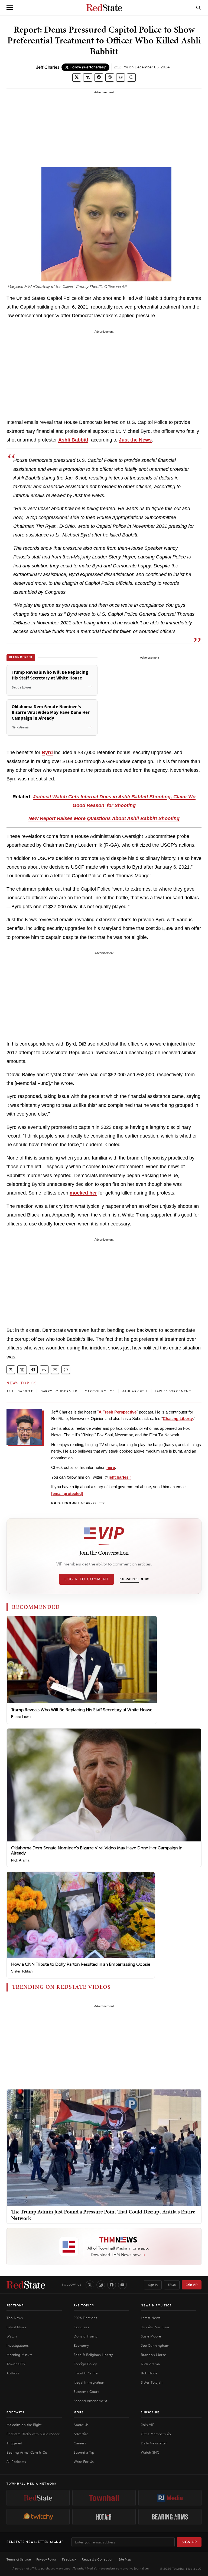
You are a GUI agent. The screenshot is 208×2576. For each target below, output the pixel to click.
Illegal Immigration (89, 2382)
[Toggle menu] (10, 8)
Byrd (47, 752)
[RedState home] (26, 2285)
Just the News (135, 440)
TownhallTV (16, 2364)
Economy (81, 2345)
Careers (80, 2443)
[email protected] (67, 1493)
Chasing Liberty (178, 1419)
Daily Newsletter (154, 2443)
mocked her (83, 1193)
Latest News (16, 2327)
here (111, 1467)
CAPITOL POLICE (100, 1391)
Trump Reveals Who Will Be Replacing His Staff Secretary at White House (82, 1710)
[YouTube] (122, 2285)
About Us (81, 2425)
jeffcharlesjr (120, 1477)
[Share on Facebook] (99, 77)
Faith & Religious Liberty (93, 2355)
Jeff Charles (48, 67)
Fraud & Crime (86, 2373)
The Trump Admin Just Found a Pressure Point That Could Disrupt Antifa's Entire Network (103, 2215)
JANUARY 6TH (135, 1391)
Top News (15, 2318)
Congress (81, 2327)
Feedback (69, 2559)
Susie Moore (151, 2336)
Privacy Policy (46, 2559)
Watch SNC (150, 2452)
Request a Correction (97, 2559)
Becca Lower (21, 1717)
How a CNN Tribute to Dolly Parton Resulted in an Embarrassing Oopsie (81, 1964)
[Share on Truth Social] (88, 77)
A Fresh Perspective (118, 1412)
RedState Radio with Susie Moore (33, 2434)
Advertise (81, 2434)
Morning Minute (19, 2355)
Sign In (153, 2285)
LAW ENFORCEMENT (173, 1391)
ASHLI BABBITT (20, 1391)
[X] (90, 2285)
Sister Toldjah (22, 1971)
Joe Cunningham (155, 2345)
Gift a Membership (156, 2434)
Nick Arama (20, 1860)
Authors (13, 2373)
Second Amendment (90, 2401)
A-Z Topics (84, 2305)
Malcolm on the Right (24, 2425)
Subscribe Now (134, 1579)
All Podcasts (16, 2462)
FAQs (172, 2285)
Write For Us (84, 2462)
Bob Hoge (149, 2373)
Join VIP (192, 2285)
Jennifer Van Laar (155, 2327)
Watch (12, 2336)
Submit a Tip (84, 2452)
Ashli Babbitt (73, 440)
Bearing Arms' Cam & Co (27, 2452)
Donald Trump (86, 2336)
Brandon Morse (153, 2355)
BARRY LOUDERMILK (59, 1391)
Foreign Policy (85, 2364)
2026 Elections (85, 2318)
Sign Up (189, 2542)
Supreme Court (86, 2392)
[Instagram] (101, 2285)
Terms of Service (19, 2559)
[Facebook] (112, 2285)
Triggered (14, 2443)
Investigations (18, 2345)
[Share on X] (77, 77)
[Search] (199, 8)
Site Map (125, 2559)
